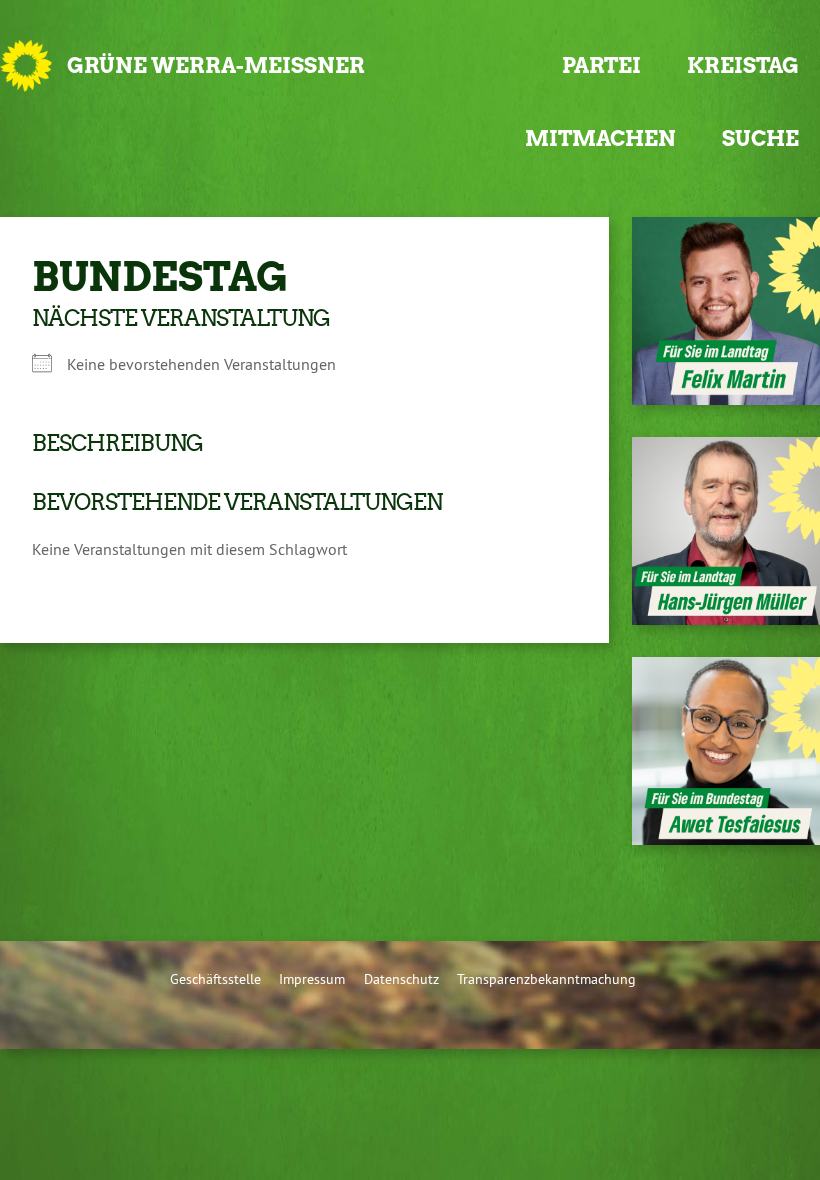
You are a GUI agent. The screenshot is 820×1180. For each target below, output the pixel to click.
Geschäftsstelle (215, 979)
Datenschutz (401, 979)
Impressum (312, 979)
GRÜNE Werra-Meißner (216, 65)
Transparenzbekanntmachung (546, 979)
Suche (760, 138)
